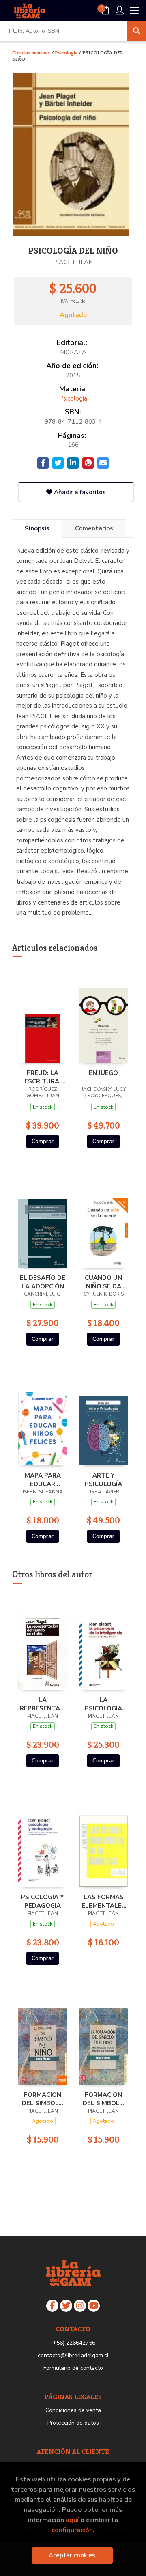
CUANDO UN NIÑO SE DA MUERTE (103, 1282)
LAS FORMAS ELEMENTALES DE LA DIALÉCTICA (104, 1901)
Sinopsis (37, 528)
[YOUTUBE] (94, 2306)
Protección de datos (73, 2423)
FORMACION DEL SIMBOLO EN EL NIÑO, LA (43, 2099)
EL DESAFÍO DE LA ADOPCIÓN (43, 1282)
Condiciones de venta (73, 2410)
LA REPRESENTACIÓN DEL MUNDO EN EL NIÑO (43, 1704)
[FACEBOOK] (52, 2306)
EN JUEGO (103, 1073)
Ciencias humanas (32, 53)
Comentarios (94, 528)
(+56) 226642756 (73, 2343)
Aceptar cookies (72, 2555)
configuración (72, 2530)
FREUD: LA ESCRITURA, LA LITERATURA (43, 1077)
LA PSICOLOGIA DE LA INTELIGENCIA (103, 1704)
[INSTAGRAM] (80, 2306)
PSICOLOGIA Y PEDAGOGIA (43, 1901)
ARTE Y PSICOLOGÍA (103, 1480)
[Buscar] (136, 31)
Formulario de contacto (73, 2368)
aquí (72, 2520)
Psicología (67, 53)
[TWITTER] (66, 2306)
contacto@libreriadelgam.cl (73, 2355)
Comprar (43, 1141)
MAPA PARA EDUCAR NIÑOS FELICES (43, 1480)
